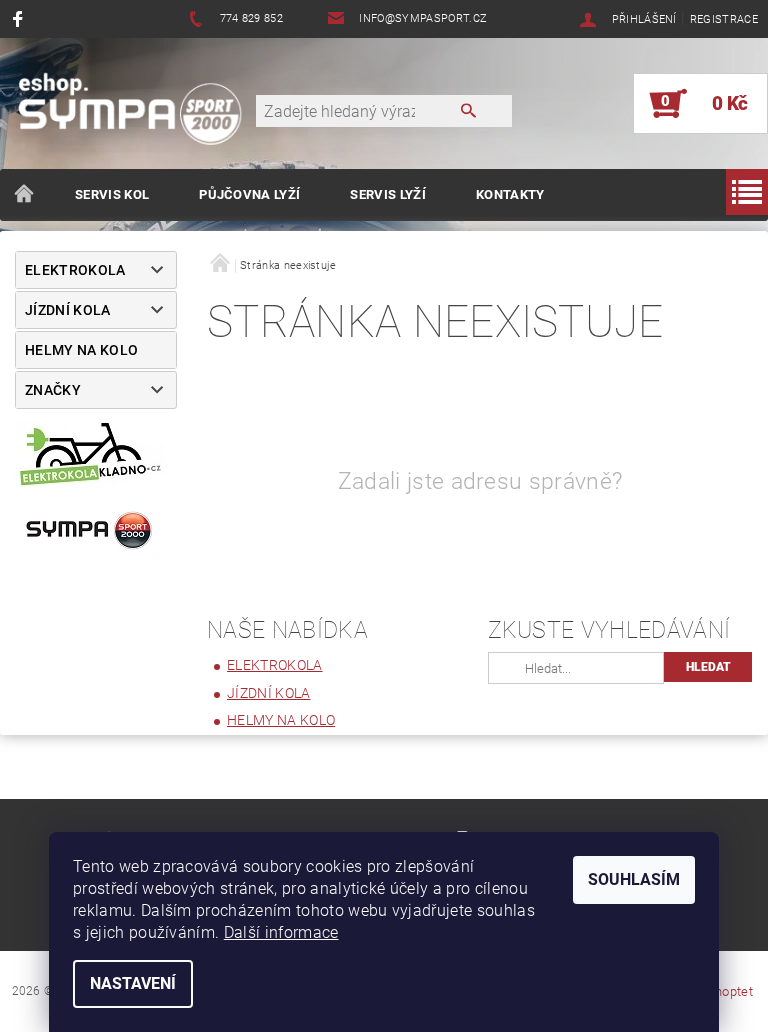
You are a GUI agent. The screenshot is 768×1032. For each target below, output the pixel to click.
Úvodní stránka (25, 195)
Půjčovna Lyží (249, 194)
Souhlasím (634, 879)
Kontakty (510, 194)
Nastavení (133, 983)
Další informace (281, 932)
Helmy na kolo (81, 350)
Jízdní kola (68, 310)
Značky (53, 390)
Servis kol (112, 194)
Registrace (724, 19)
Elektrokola (75, 270)
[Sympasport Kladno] (138, 113)
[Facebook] (20, 18)
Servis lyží (388, 194)
